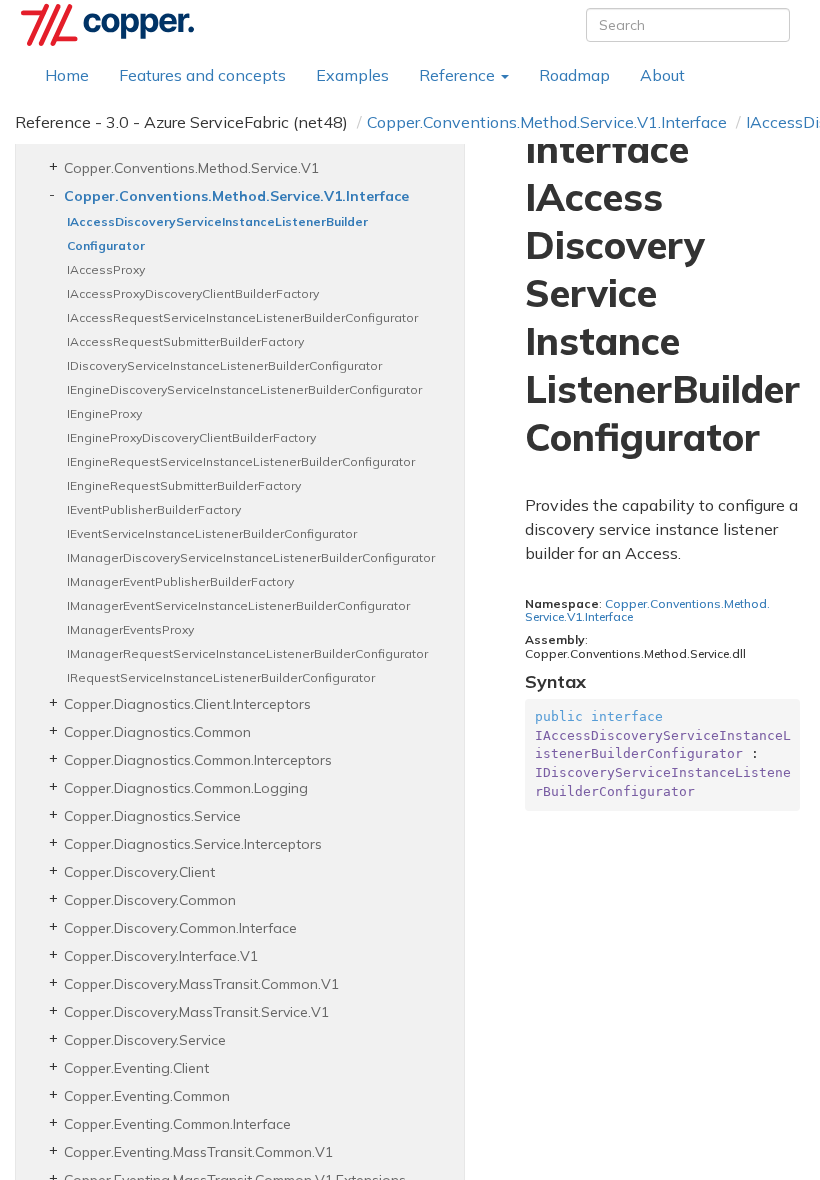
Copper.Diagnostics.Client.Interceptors (187, 704)
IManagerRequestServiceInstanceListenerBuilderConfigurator (247, 653)
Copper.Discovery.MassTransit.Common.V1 (201, 984)
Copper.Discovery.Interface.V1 (161, 956)
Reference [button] (459, 75)
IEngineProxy (104, 413)
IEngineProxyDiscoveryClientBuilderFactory (191, 437)
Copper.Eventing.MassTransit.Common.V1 (198, 1152)
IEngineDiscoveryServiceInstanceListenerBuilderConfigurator (244, 389)
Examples (352, 75)
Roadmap (574, 75)
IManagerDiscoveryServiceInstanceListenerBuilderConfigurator (251, 557)
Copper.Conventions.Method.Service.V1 (191, 168)
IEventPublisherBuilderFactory (154, 509)
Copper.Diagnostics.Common (157, 732)
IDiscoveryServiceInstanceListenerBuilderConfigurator (224, 365)
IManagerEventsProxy (130, 629)
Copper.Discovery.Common (150, 900)
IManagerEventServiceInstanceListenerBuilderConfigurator (238, 605)
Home (67, 75)
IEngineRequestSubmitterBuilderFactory (184, 485)
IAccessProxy (106, 269)
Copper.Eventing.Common (147, 1096)
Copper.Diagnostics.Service (152, 816)
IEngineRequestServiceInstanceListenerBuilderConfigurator (241, 461)
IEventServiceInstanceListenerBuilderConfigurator (212, 533)
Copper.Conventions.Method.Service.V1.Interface (547, 122)
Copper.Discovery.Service (145, 1040)
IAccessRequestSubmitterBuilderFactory (185, 341)
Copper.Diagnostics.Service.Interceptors (193, 844)
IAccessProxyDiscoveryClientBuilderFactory (193, 293)
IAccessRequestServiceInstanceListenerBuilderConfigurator (242, 317)
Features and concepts (202, 75)
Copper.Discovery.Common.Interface (180, 928)
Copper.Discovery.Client (139, 872)
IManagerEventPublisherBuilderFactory (180, 581)
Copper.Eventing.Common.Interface (177, 1124)
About (662, 75)
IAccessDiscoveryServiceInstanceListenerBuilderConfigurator (217, 233)
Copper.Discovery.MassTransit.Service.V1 (196, 1012)
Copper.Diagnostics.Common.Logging (186, 788)
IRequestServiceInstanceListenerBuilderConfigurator (221, 677)
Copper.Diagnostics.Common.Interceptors (198, 760)
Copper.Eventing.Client (136, 1068)
